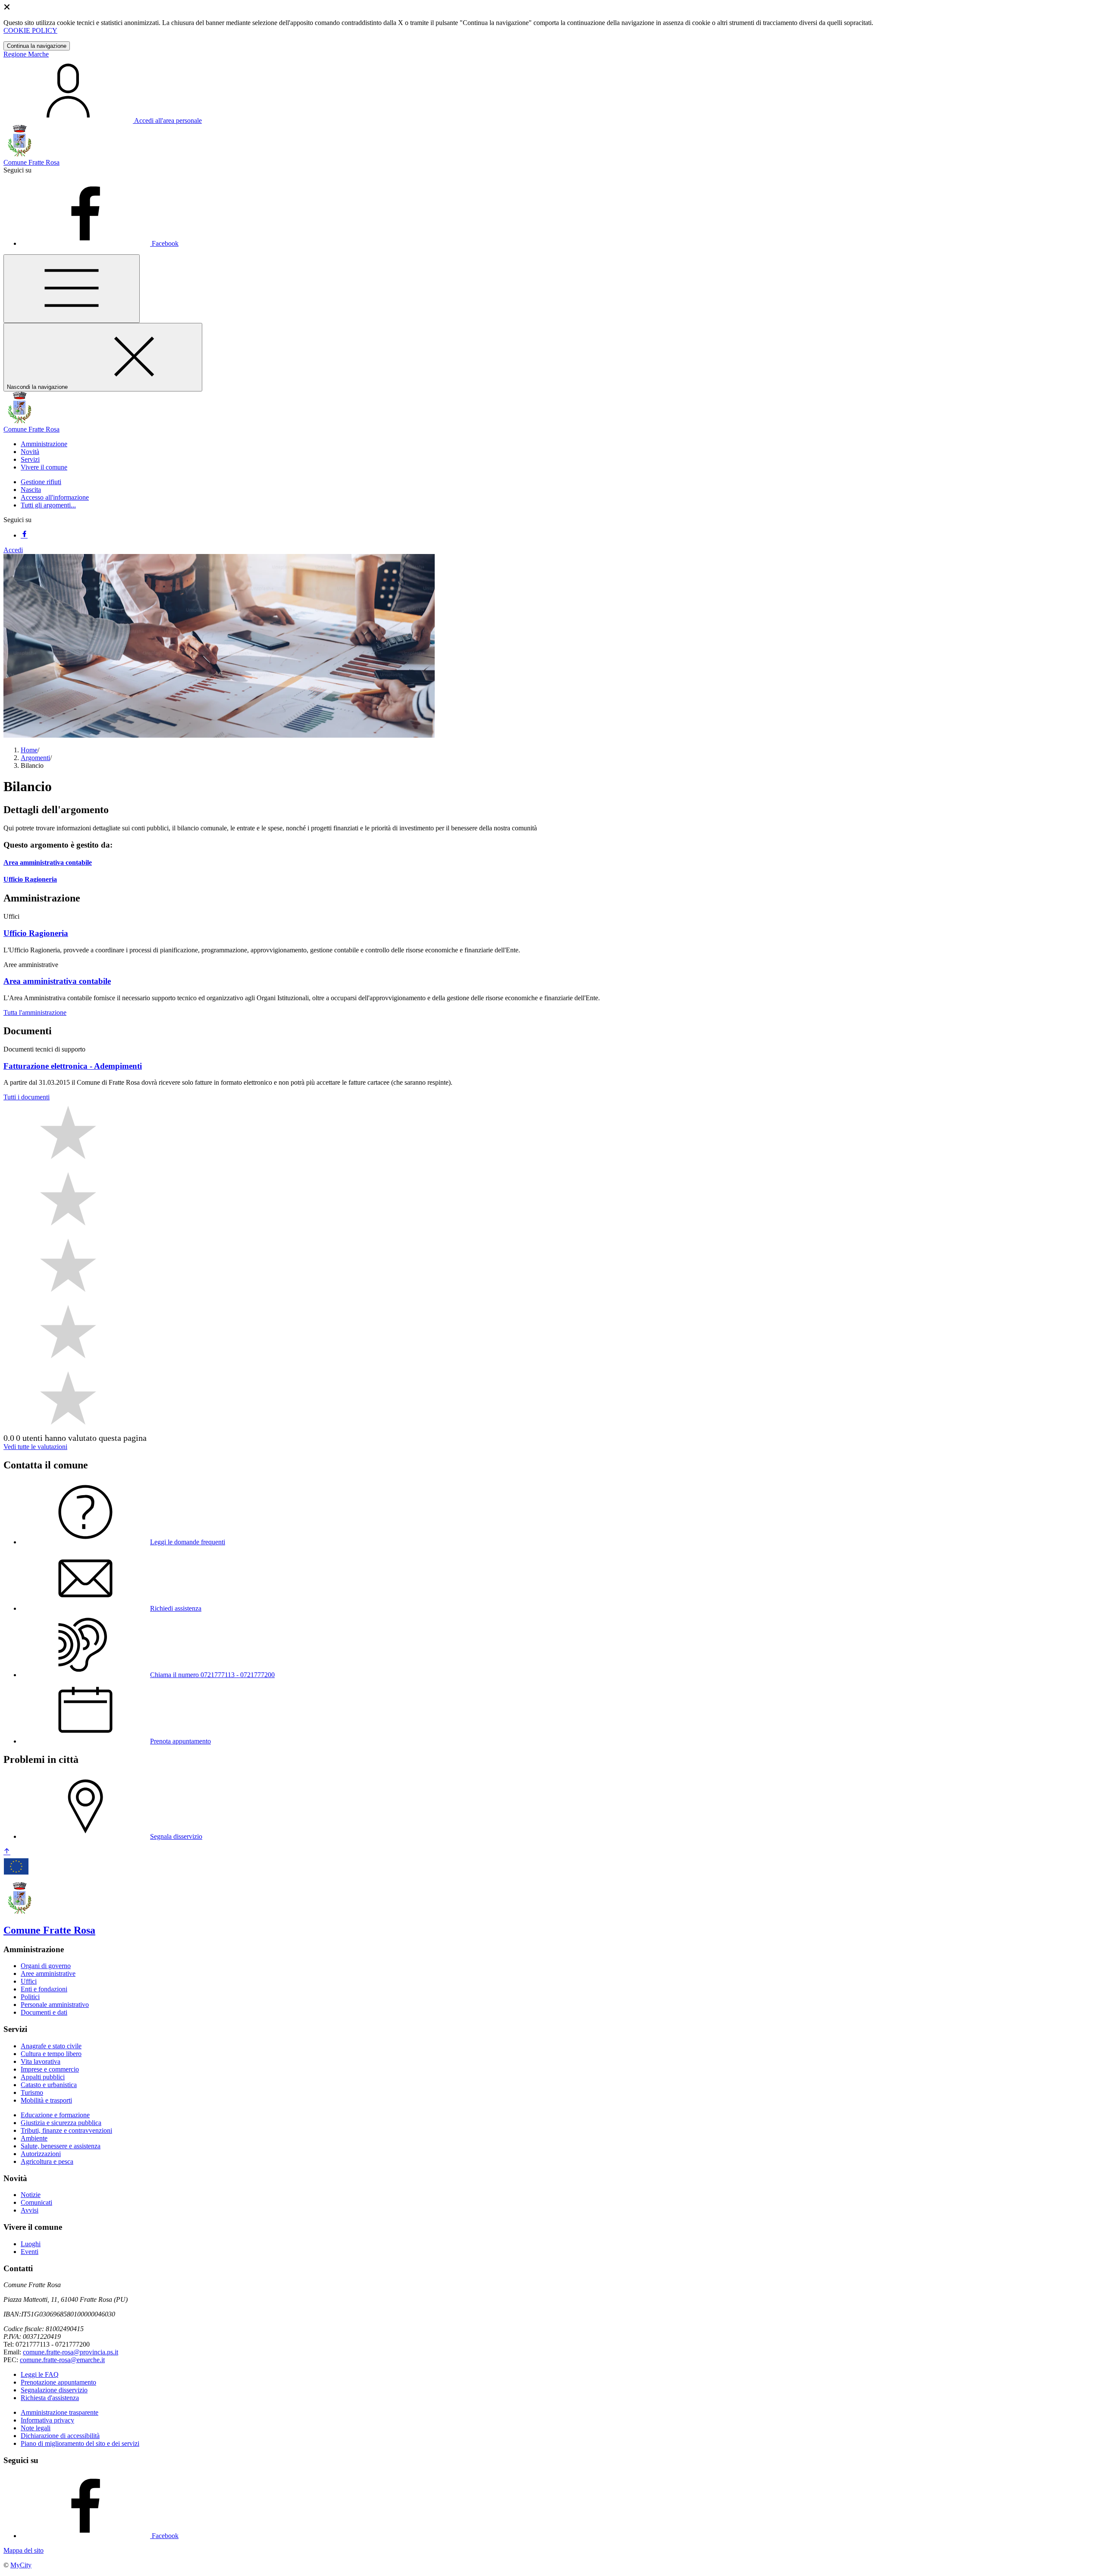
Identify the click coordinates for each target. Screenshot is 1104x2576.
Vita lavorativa (41, 2061)
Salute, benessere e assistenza (61, 2146)
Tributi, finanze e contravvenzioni (66, 2130)
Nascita (31, 490)
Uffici (29, 1981)
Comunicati (36, 2202)
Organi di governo (46, 1966)
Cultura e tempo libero (51, 2054)
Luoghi (31, 2244)
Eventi (30, 2252)
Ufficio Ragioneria (30, 879)
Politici (30, 1997)
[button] (44, 444)
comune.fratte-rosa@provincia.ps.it (71, 2352)
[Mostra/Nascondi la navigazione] (72, 289)
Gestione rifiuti (41, 482)
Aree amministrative (48, 1973)
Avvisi (30, 2210)
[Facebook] (24, 535)
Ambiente (34, 2138)
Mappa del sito (24, 2550)
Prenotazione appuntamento (58, 2382)
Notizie (31, 2195)
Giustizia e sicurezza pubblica (61, 2123)
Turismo (32, 2092)
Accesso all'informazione (55, 497)
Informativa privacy (47, 2420)
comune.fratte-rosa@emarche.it (62, 2360)
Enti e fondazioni (44, 1989)
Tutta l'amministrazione (35, 1013)
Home (29, 750)
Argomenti (35, 758)
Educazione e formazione (55, 2115)
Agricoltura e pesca (47, 2161)
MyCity (21, 2565)
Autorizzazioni (41, 2154)
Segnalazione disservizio (54, 2390)
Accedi (13, 550)
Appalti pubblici (43, 2077)
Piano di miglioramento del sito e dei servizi (80, 2443)
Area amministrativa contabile (48, 862)
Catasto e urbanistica (49, 2085)
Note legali (36, 2428)
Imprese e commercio (50, 2069)
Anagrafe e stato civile (51, 2046)
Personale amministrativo (55, 2005)
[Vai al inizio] (7, 1852)
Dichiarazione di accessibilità (60, 2436)
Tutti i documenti (27, 1097)
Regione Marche (26, 54)
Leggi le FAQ (40, 2374)
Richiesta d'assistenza (50, 2398)
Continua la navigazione (37, 46)
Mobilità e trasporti (46, 2100)
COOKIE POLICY (30, 30)
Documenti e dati (44, 2012)
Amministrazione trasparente (60, 2412)
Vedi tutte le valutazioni (35, 1447)
